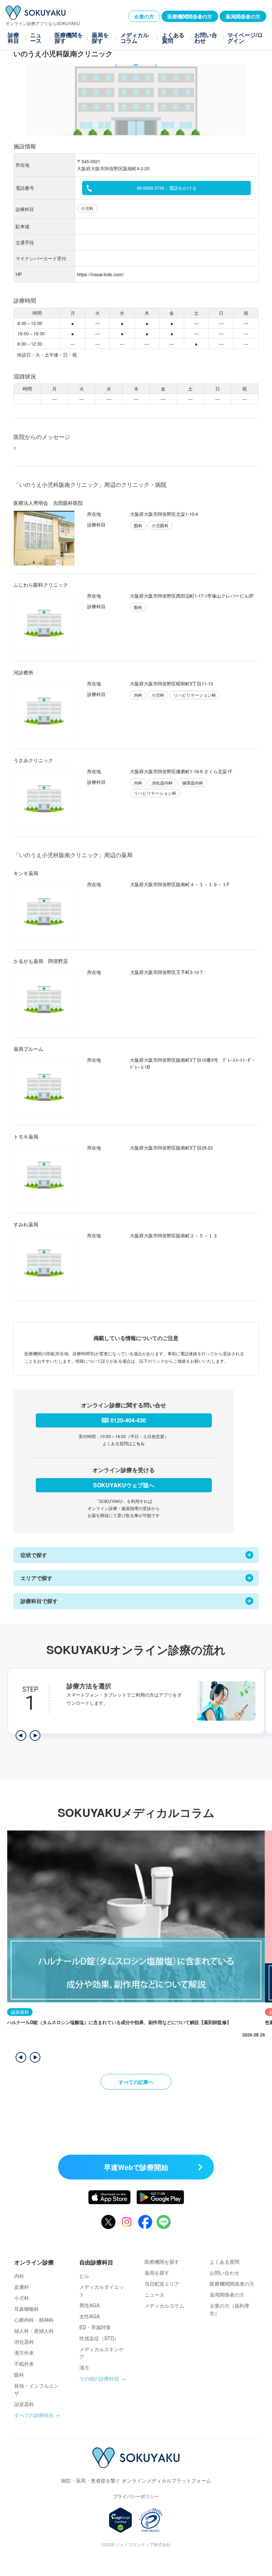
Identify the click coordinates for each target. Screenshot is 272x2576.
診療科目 (13, 38)
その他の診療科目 (99, 2378)
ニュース (36, 38)
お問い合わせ (206, 38)
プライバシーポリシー (136, 2496)
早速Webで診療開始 (136, 2167)
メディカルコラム (135, 38)
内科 (19, 2276)
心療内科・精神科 (34, 2320)
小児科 (22, 2298)
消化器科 (24, 2342)
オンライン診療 (34, 2262)
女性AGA (89, 2316)
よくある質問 (173, 38)
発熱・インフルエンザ (36, 2389)
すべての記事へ (136, 2082)
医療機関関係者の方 (190, 16)
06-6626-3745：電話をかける (167, 188)
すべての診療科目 (34, 2415)
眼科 (19, 2375)
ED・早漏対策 (95, 2327)
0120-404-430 (128, 1420)
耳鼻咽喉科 (27, 2309)
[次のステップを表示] (35, 1736)
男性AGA (89, 2305)
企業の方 (144, 16)
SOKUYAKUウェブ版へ (124, 1485)
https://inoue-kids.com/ (100, 274)
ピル (84, 2276)
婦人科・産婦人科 (34, 2331)
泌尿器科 (24, 2404)
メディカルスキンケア (102, 2353)
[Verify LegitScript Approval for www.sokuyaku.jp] (121, 2520)
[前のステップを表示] (21, 1736)
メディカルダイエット (102, 2290)
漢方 (84, 2367)
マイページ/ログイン (245, 38)
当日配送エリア (162, 2284)
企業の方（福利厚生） (229, 2309)
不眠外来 (24, 2364)
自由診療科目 (96, 2262)
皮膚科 (22, 2287)
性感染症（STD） (99, 2338)
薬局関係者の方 (243, 16)
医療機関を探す (69, 38)
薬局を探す (100, 38)
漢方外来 (24, 2353)
